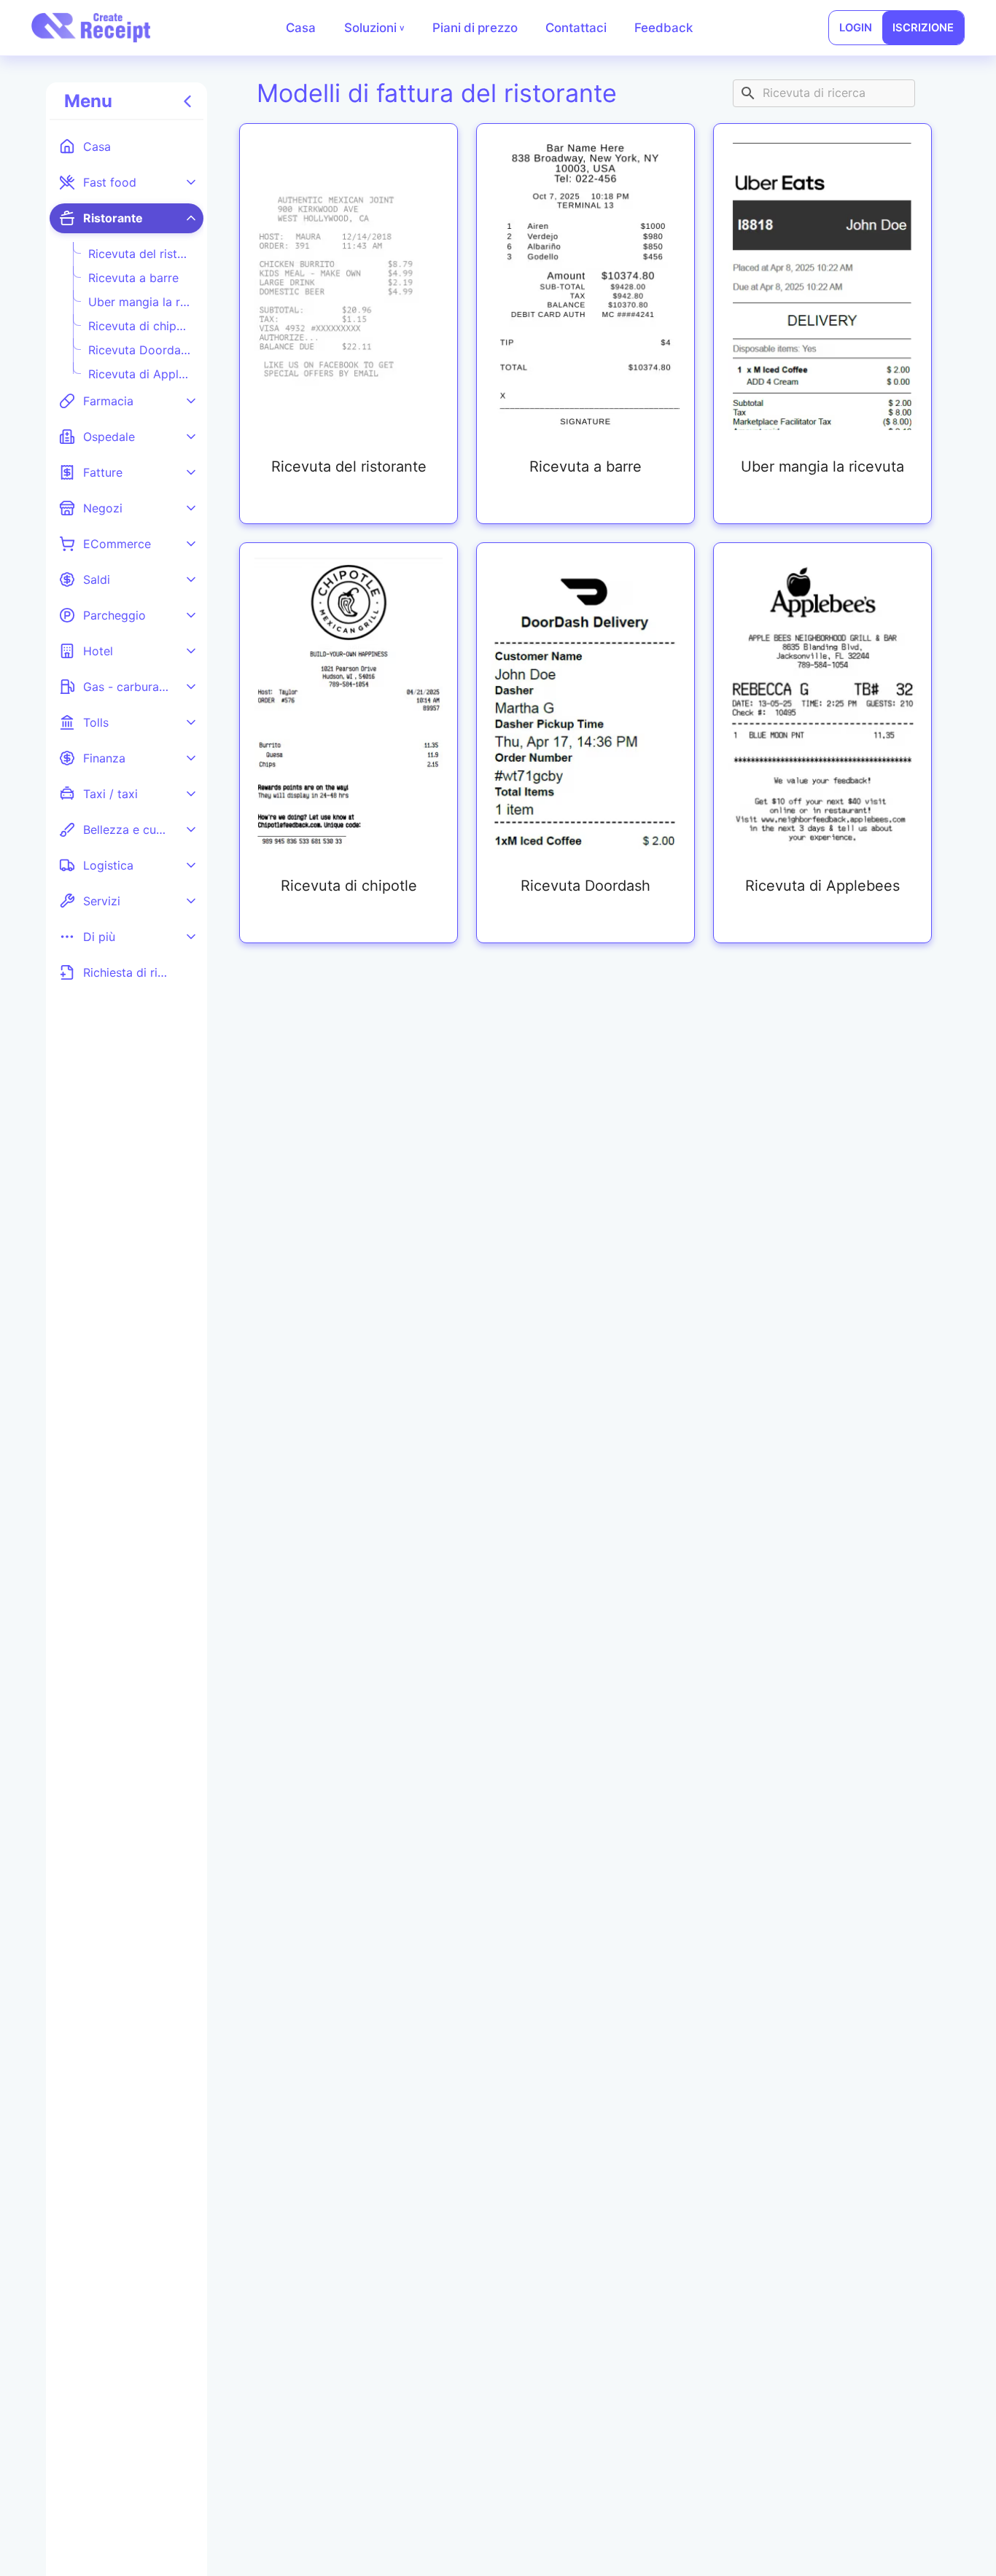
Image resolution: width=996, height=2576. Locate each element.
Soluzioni (374, 28)
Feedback (664, 28)
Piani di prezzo (475, 28)
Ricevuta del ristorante (140, 254)
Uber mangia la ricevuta (140, 302)
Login (856, 28)
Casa (301, 28)
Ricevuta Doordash (140, 350)
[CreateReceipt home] (91, 28)
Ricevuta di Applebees (140, 374)
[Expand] (191, 182)
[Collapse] (191, 218)
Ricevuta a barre (133, 278)
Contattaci (576, 28)
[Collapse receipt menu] (188, 102)
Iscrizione (923, 28)
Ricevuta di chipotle (140, 326)
